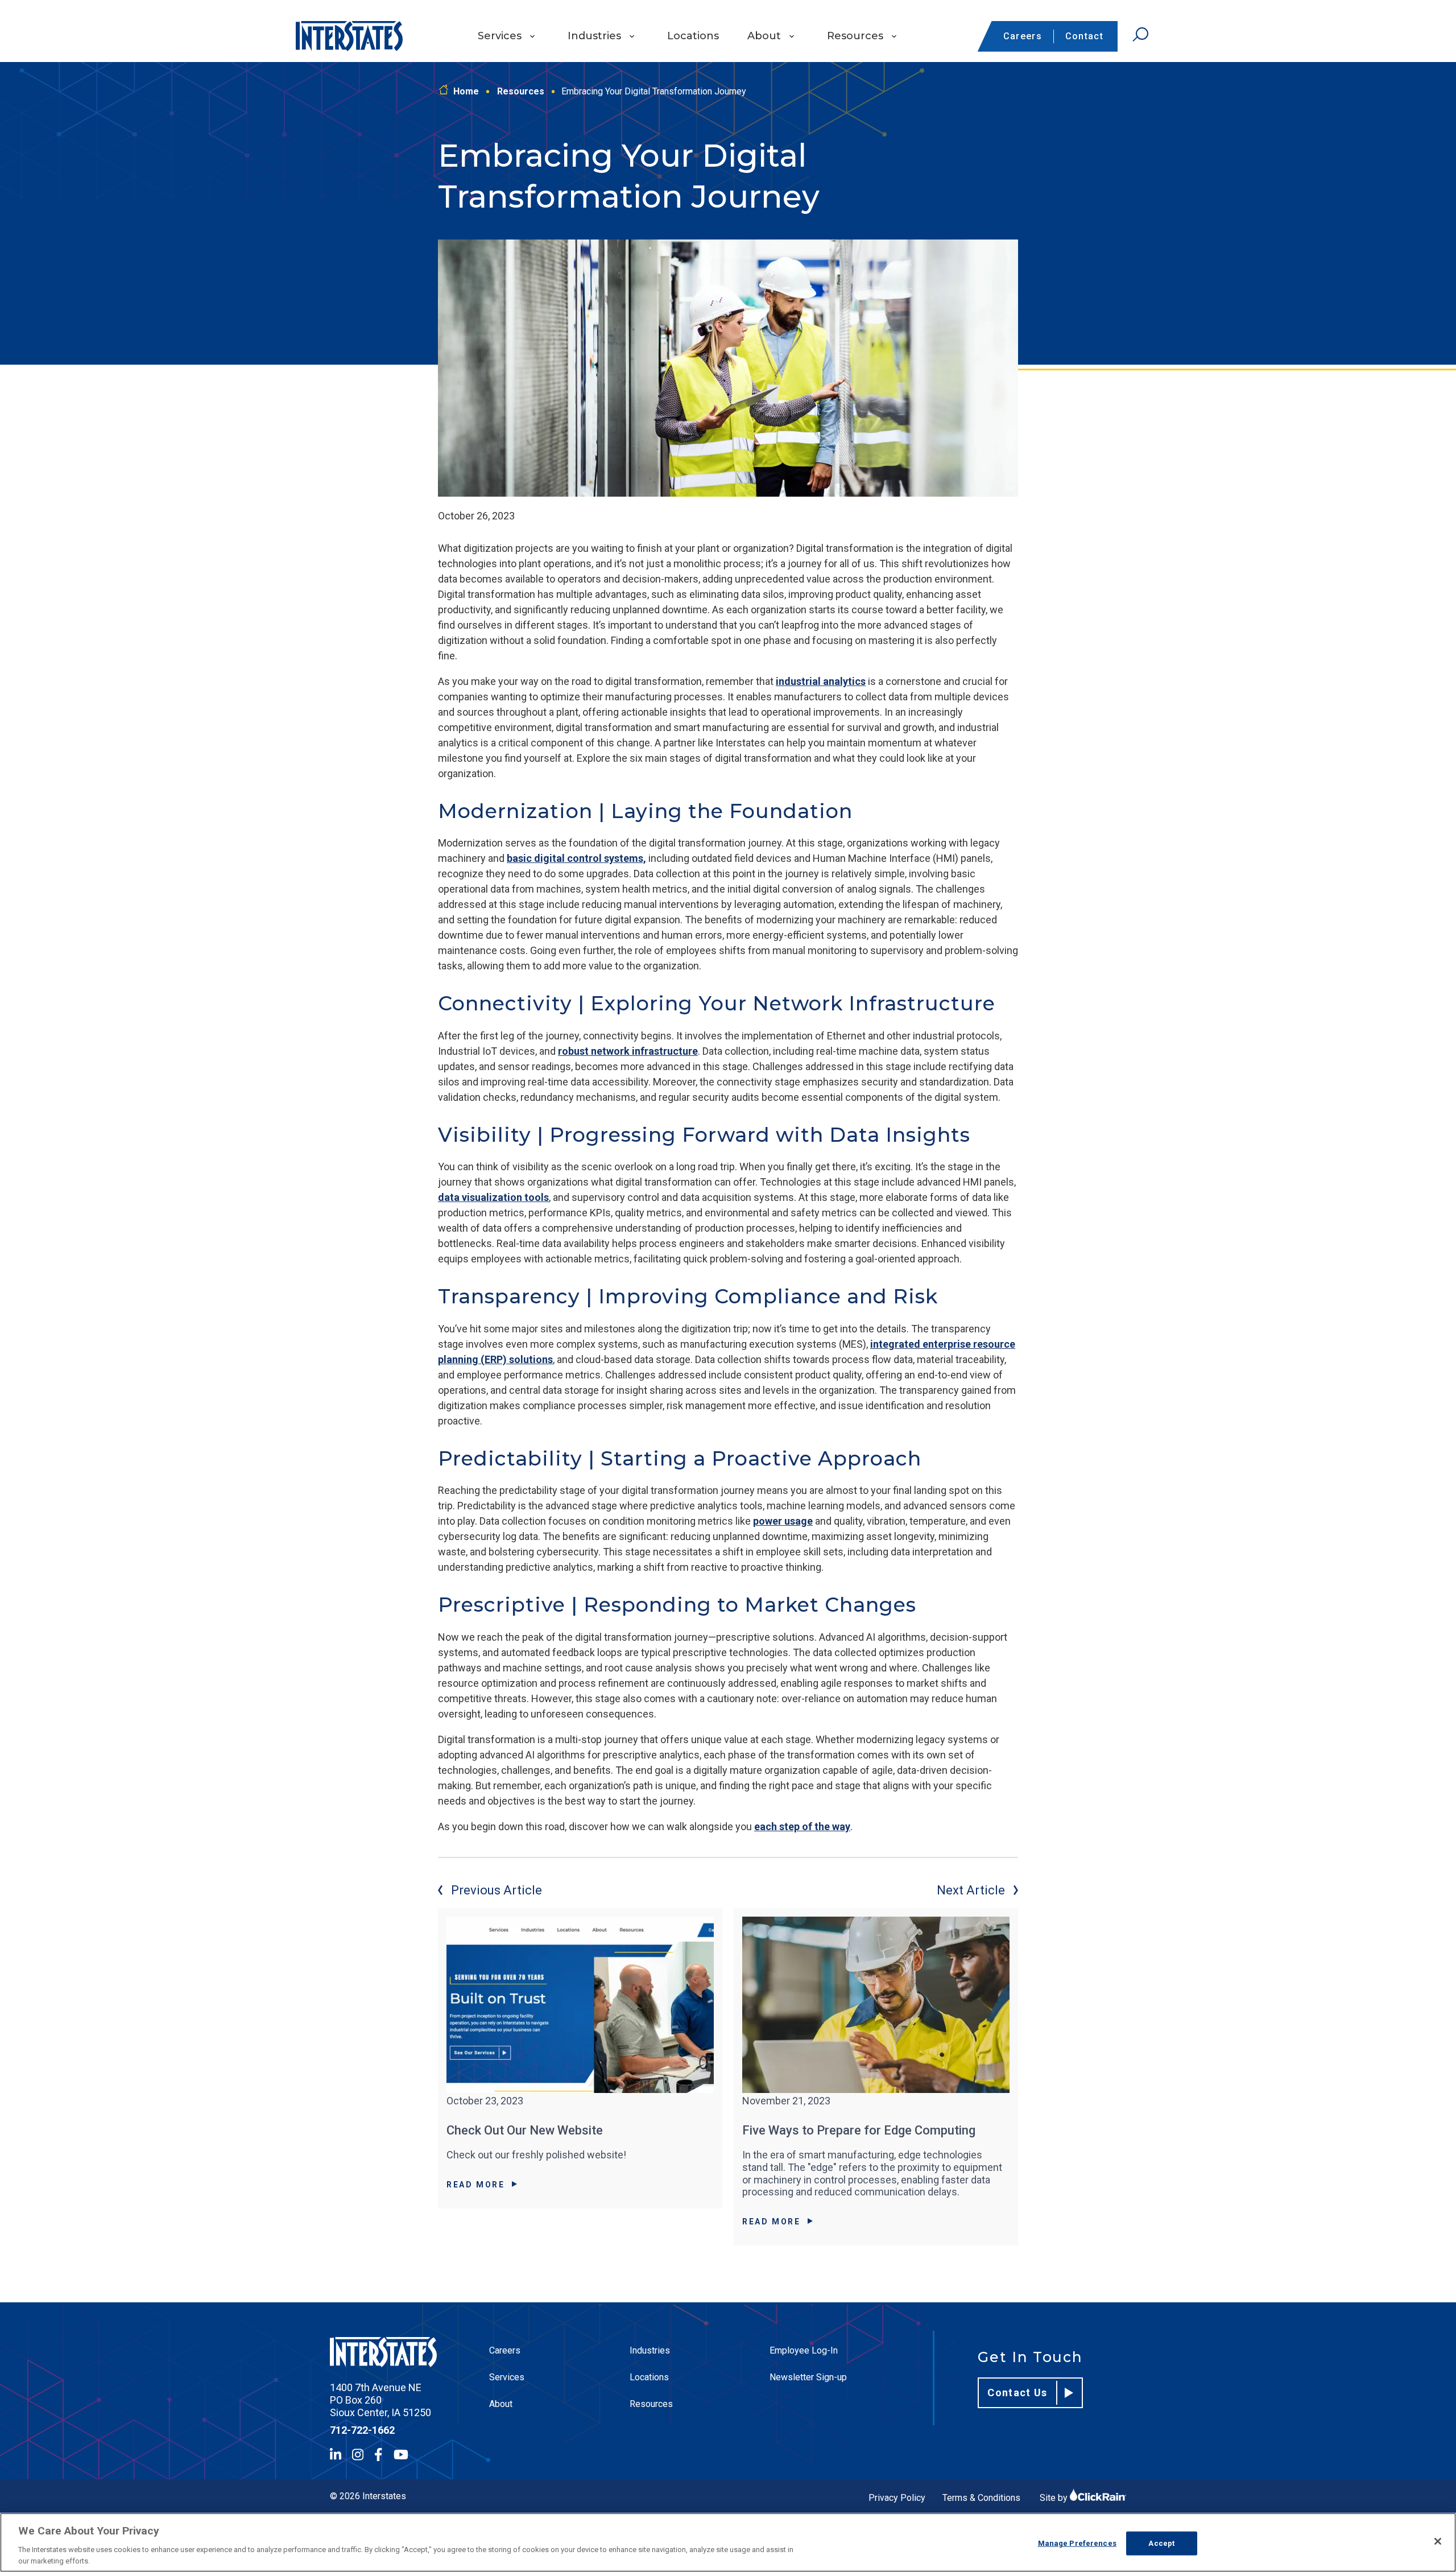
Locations (693, 36)
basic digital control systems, (576, 858)
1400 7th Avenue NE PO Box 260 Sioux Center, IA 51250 (380, 2400)
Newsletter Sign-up (808, 2377)
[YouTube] (401, 2455)
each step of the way (802, 1826)
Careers (1023, 36)
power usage (783, 1521)
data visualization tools (493, 1197)
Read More (476, 2185)
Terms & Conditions (981, 2498)
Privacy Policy (897, 2498)
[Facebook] (378, 2455)
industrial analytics (821, 681)
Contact (1084, 36)
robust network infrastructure (628, 1051)
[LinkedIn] (336, 2455)
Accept (1161, 2543)
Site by (1055, 2498)
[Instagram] (358, 2455)
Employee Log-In (804, 2350)
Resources (855, 36)
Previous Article (497, 1890)
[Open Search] (1140, 35)
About (764, 36)
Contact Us (1017, 2393)
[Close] (1438, 2541)
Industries (594, 36)
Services (500, 36)
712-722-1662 (362, 2430)
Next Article (971, 1890)
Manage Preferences (1077, 2543)
